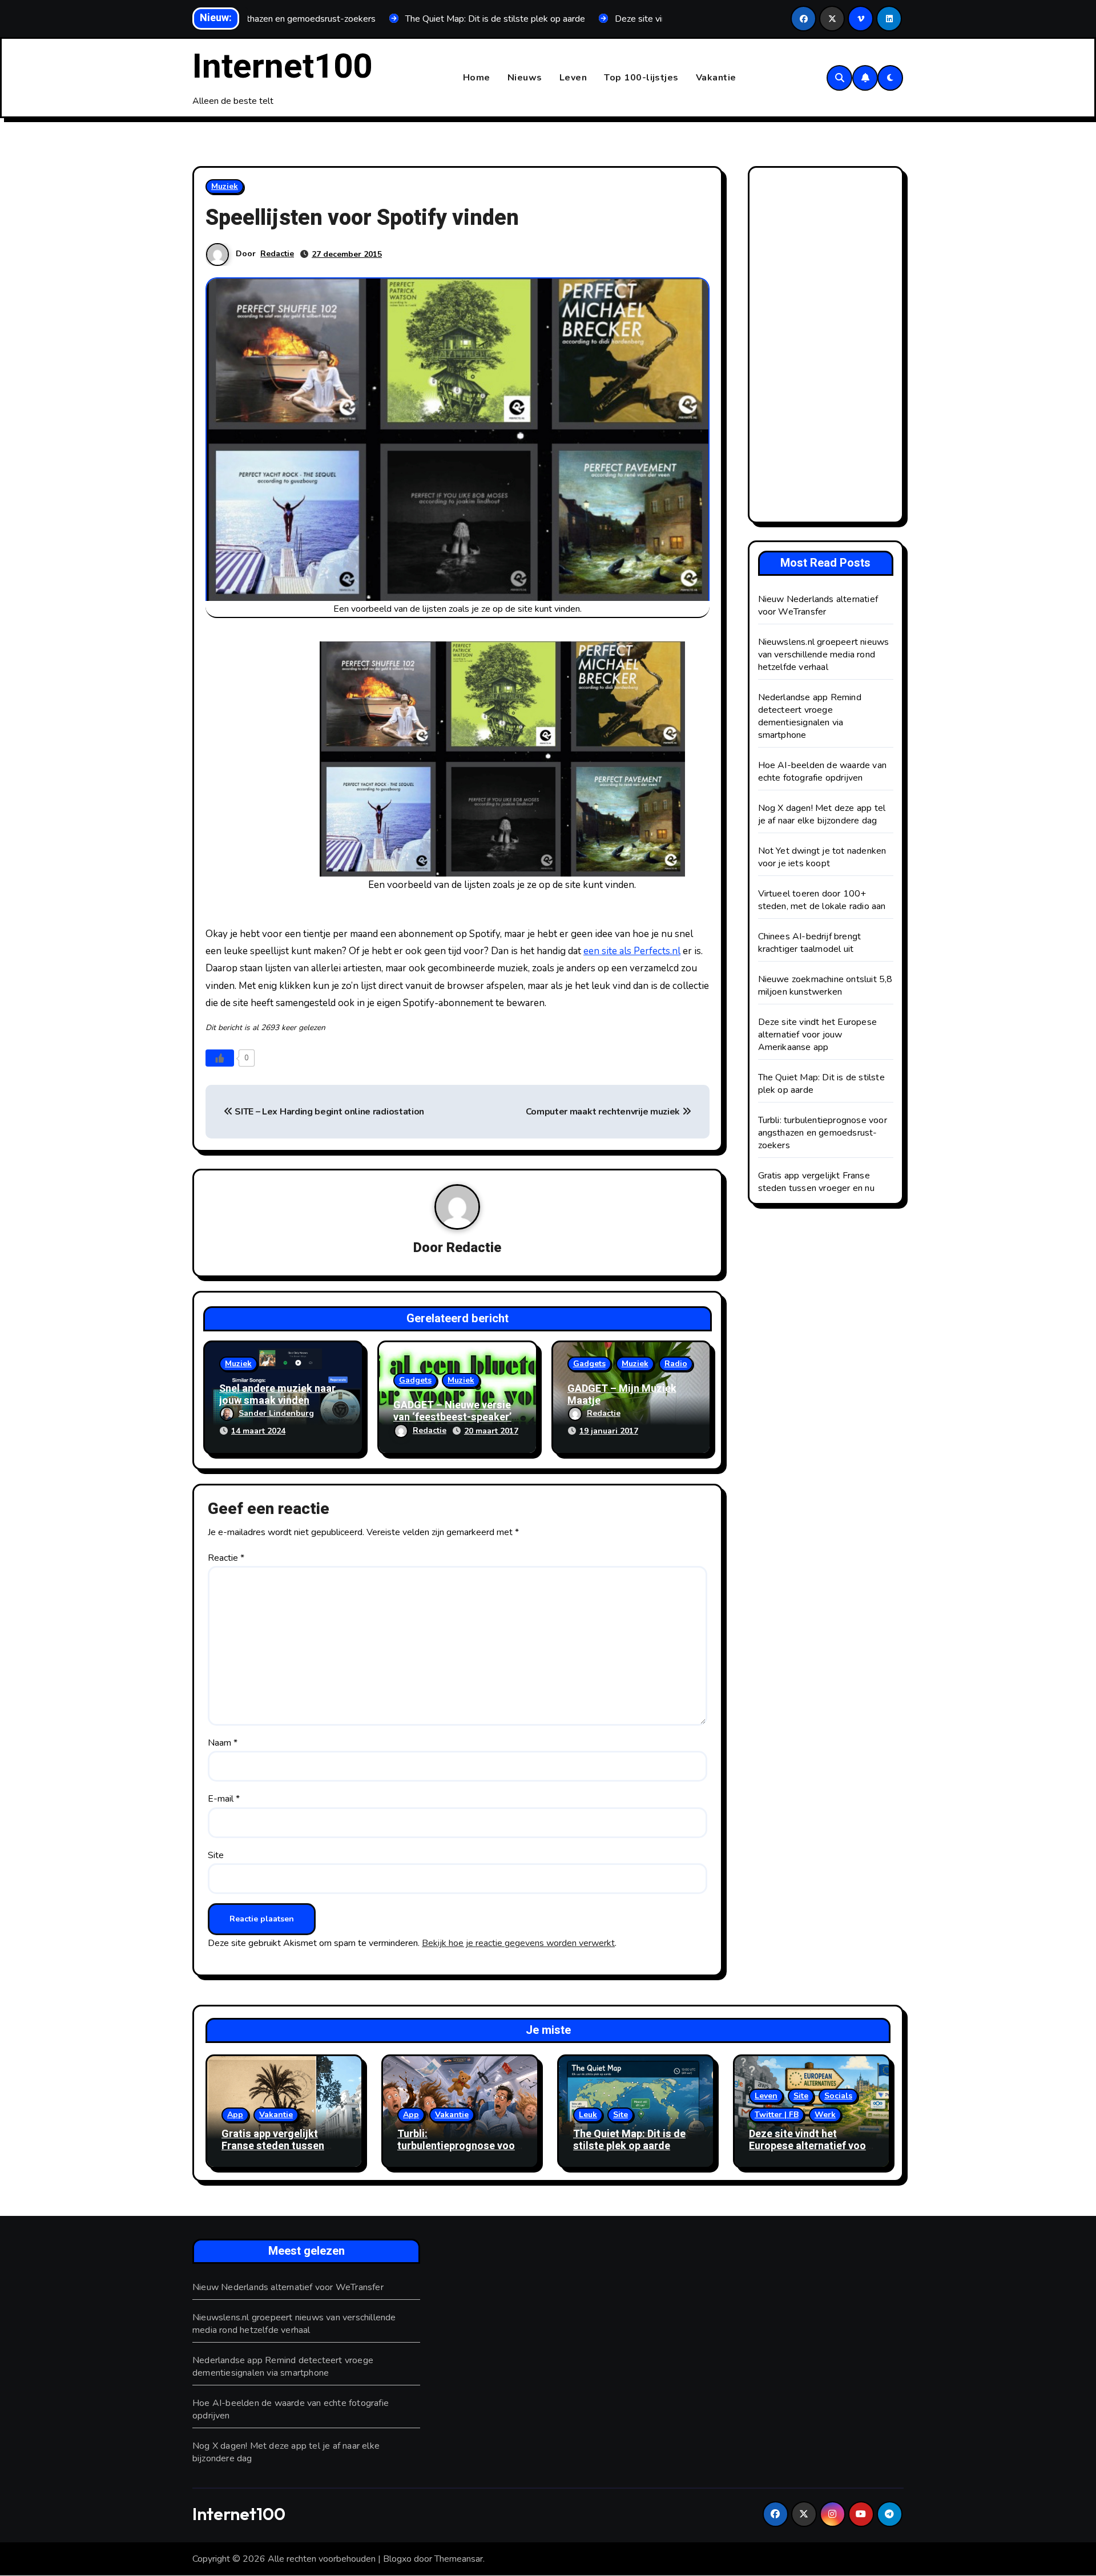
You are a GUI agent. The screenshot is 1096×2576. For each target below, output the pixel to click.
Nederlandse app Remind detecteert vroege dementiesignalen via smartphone (810, 716)
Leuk (588, 2115)
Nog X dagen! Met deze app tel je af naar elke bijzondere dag (822, 814)
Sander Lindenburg (276, 1413)
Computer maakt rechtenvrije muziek (604, 1112)
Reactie (226, 1558)
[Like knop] (220, 1058)
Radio (676, 1364)
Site (216, 1855)
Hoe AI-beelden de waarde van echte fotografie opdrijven (823, 772)
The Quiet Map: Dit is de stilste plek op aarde (629, 2140)
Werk (825, 2115)
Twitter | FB (777, 2115)
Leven (573, 78)
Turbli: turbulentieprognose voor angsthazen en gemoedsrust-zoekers (823, 1133)
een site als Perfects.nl (632, 951)
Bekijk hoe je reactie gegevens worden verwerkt (518, 1943)
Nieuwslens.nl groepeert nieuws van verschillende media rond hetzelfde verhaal (824, 655)
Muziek (225, 186)
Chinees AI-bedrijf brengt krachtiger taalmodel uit (810, 943)
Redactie (277, 254)
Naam (223, 1743)
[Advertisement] (828, 348)
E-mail (224, 1799)
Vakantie (716, 78)
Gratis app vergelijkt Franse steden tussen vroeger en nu (816, 1182)
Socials (838, 2096)
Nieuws (525, 78)
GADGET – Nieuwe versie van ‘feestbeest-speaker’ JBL (452, 1418)
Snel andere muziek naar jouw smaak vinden (277, 1395)
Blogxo (397, 2559)
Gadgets (415, 1380)
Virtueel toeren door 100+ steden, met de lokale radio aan (822, 900)
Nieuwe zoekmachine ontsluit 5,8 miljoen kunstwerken (825, 986)
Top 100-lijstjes (641, 78)
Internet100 (282, 67)
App (235, 2115)
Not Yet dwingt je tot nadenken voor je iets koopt (822, 857)
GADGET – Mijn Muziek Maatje (622, 1395)
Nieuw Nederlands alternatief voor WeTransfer (818, 605)
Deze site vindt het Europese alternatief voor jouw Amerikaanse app (818, 1035)
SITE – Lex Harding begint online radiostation (329, 1112)
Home (477, 78)
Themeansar (459, 2559)
